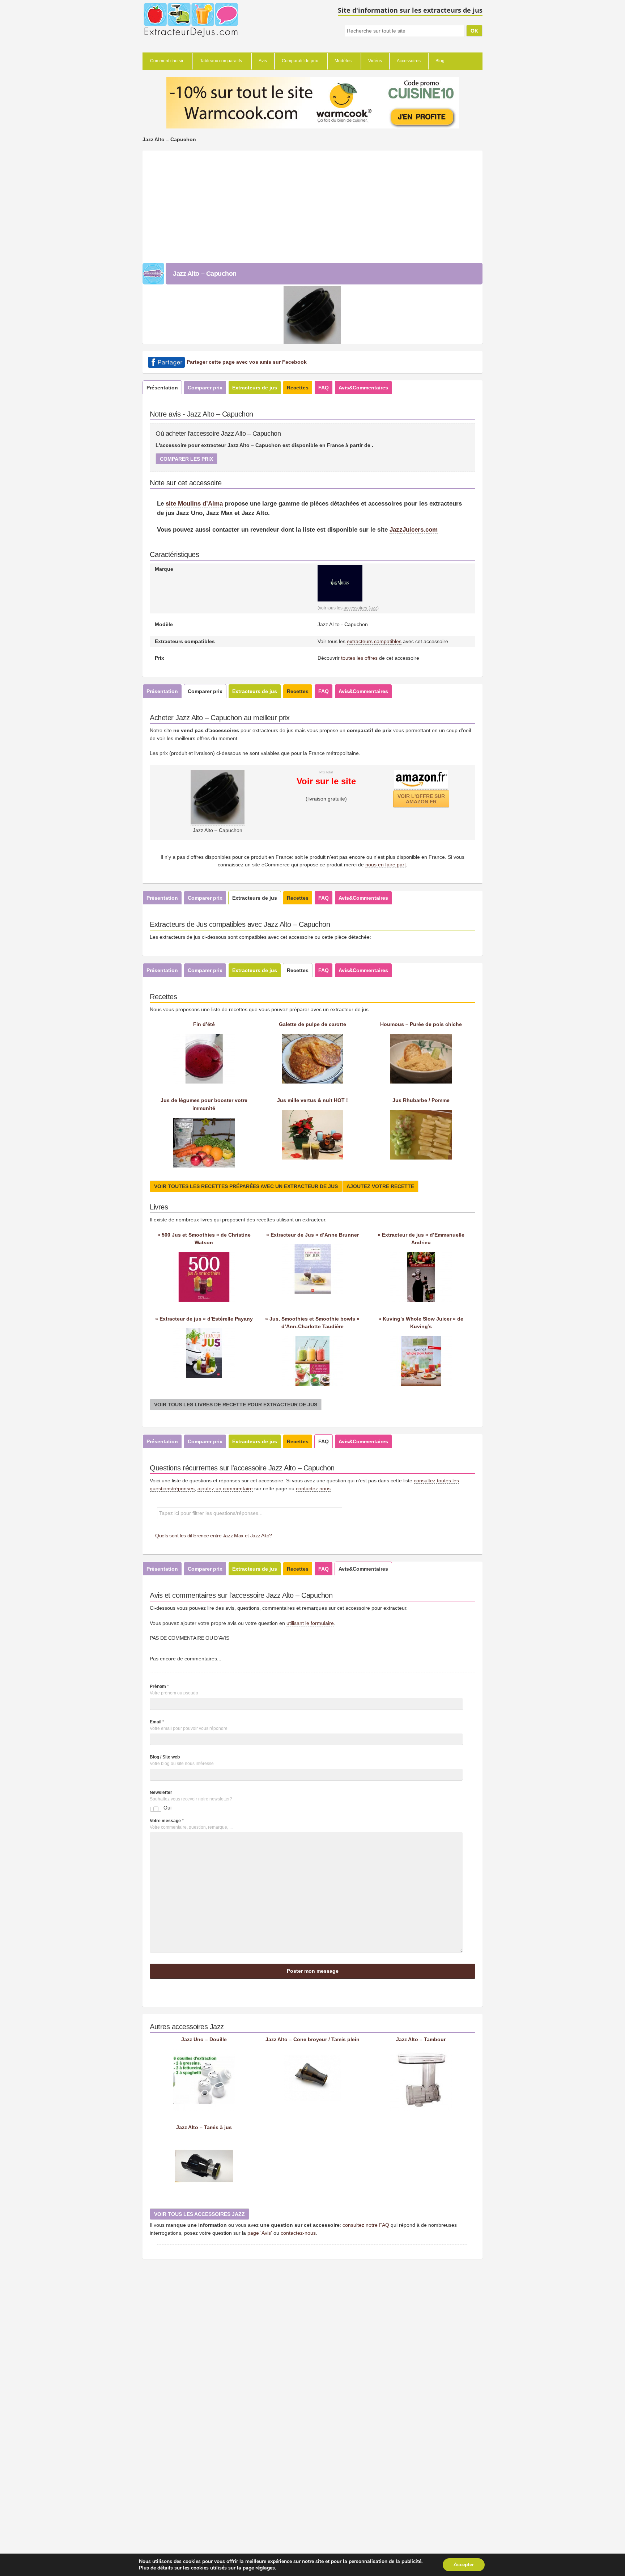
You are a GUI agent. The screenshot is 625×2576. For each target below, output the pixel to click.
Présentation (162, 388)
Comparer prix (205, 388)
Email (157, 1722)
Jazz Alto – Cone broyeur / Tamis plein (312, 2039)
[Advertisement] (312, 205)
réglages (265, 2568)
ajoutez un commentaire (225, 1488)
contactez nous (313, 1488)
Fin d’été (204, 1024)
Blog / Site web (165, 1757)
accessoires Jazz (360, 608)
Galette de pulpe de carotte (312, 1024)
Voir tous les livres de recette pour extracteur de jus (236, 1405)
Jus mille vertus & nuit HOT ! (312, 1100)
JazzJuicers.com (414, 529)
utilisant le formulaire (310, 1623)
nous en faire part (386, 865)
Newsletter (161, 1792)
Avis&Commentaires (363, 388)
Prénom (159, 1686)
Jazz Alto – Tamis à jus (204, 2127)
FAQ (324, 388)
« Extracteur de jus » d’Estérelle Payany (204, 1319)
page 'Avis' (260, 2233)
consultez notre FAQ (366, 2225)
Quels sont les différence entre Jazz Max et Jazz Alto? (214, 1536)
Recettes (298, 388)
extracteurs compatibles (374, 641)
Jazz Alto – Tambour (421, 2039)
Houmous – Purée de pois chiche (421, 1024)
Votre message (167, 1821)
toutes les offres (359, 658)
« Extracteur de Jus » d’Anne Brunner (312, 1235)
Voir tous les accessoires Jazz (199, 2214)
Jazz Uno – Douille (204, 2039)
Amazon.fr (421, 799)
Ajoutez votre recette (380, 1186)
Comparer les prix (186, 459)
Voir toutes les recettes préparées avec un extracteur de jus (246, 1186)
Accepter (464, 2565)
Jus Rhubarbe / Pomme (421, 1100)
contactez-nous (298, 2233)
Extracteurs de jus (255, 388)
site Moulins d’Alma (194, 503)
